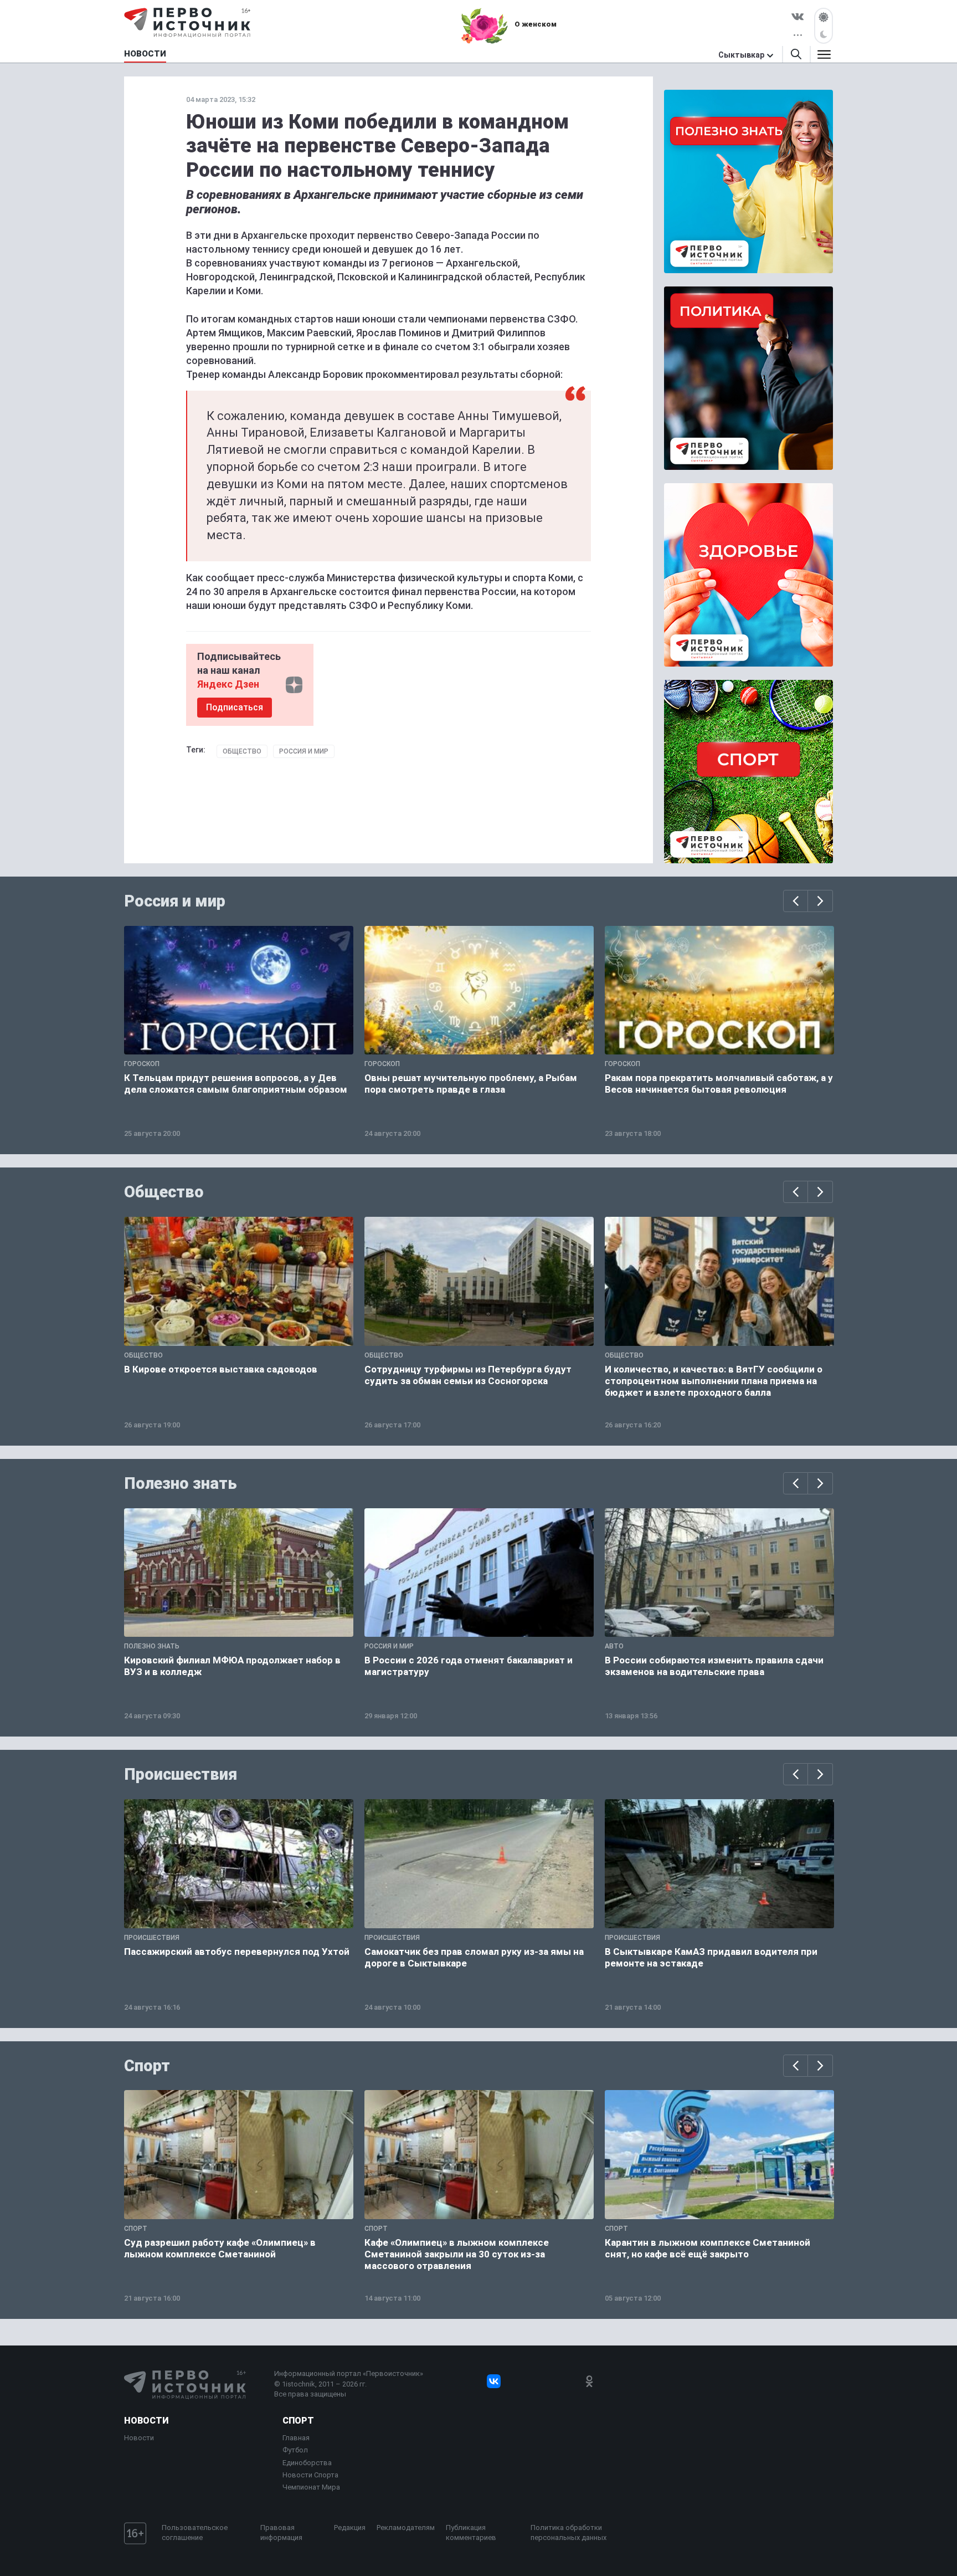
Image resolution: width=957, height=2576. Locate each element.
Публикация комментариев (471, 2533)
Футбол (295, 2450)
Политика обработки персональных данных (568, 2533)
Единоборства (307, 2463)
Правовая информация (281, 2533)
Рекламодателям (406, 2528)
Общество (242, 751)
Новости (146, 2421)
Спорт (147, 2066)
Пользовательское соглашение (195, 2533)
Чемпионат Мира (311, 2487)
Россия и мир (304, 751)
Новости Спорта (310, 2475)
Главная (296, 2438)
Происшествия (181, 1774)
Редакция (350, 2528)
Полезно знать (181, 1483)
